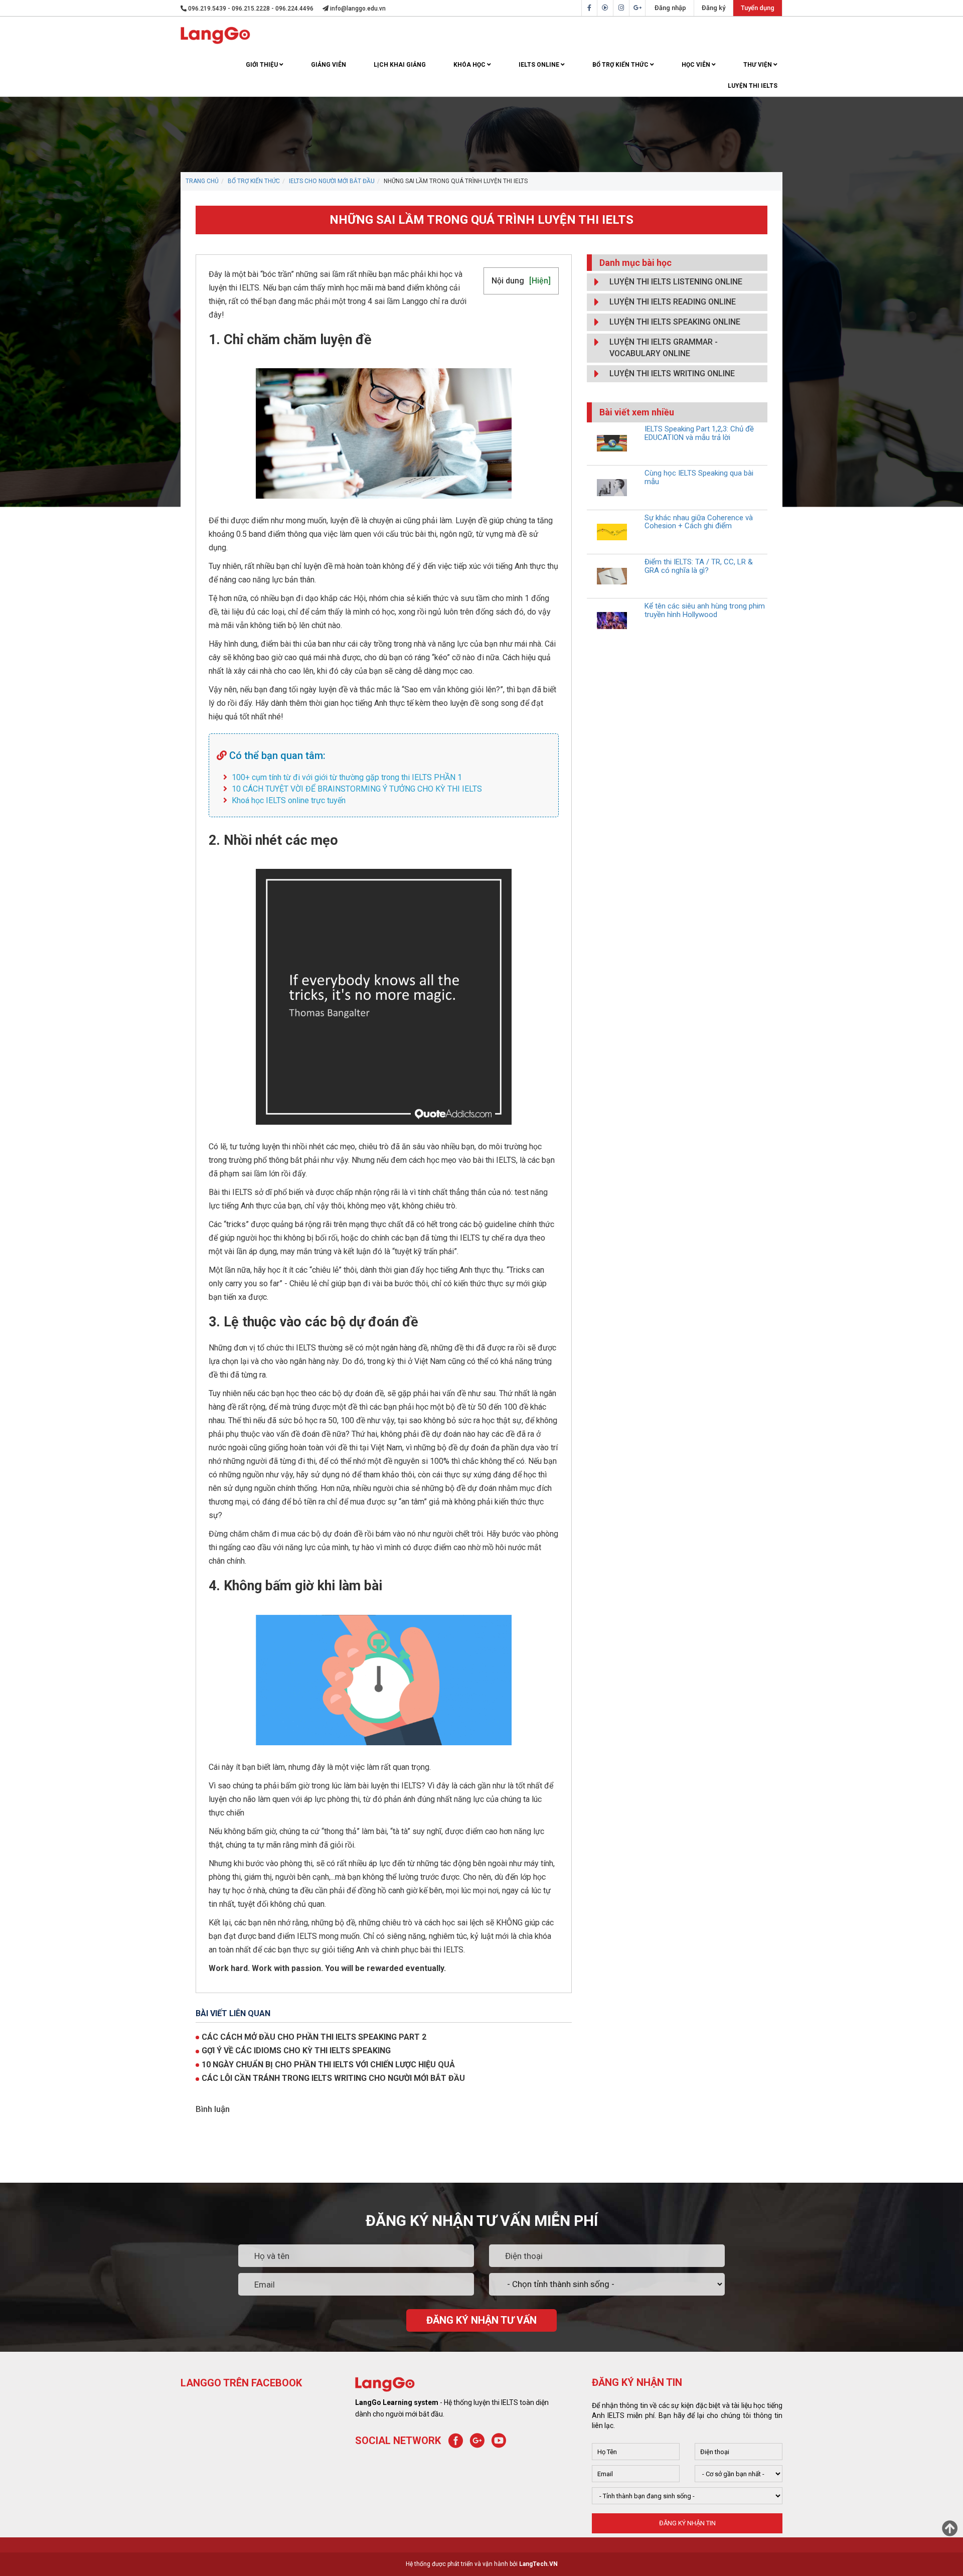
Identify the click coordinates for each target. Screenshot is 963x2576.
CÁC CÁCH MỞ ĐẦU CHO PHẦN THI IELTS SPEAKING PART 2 (314, 2037)
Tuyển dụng (758, 8)
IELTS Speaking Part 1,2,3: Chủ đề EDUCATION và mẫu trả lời (699, 433)
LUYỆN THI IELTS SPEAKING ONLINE (675, 322)
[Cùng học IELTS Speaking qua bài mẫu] (612, 487)
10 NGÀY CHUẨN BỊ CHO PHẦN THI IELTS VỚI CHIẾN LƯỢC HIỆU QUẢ (328, 2065)
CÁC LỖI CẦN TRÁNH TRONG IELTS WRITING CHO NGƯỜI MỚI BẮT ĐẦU (333, 2078)
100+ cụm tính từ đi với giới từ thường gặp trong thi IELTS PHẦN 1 (347, 777)
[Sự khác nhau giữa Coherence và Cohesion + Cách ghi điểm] (612, 532)
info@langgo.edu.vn (357, 9)
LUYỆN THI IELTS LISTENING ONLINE (676, 282)
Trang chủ (202, 181)
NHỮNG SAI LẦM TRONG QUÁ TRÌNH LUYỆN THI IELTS (481, 220)
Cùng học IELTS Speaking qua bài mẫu (699, 477)
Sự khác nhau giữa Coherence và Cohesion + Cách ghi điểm (699, 522)
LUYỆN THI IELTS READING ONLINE (673, 302)
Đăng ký (713, 8)
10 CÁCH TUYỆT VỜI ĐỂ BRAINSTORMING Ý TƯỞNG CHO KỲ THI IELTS (357, 789)
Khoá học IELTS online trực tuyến (289, 800)
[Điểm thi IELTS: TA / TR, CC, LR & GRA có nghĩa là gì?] (612, 576)
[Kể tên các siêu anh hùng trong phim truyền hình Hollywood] (612, 620)
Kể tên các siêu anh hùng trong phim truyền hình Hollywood (705, 610)
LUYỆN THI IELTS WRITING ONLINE (672, 373)
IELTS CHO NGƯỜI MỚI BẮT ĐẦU (332, 181)
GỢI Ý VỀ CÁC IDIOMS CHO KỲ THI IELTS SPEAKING (296, 2051)
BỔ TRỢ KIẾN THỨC (254, 181)
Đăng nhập (670, 8)
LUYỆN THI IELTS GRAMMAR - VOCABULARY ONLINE (664, 348)
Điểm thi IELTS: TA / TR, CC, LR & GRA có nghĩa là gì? (699, 566)
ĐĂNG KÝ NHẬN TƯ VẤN (481, 2320)
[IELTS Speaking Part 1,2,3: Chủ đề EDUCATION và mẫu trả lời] (612, 443)
